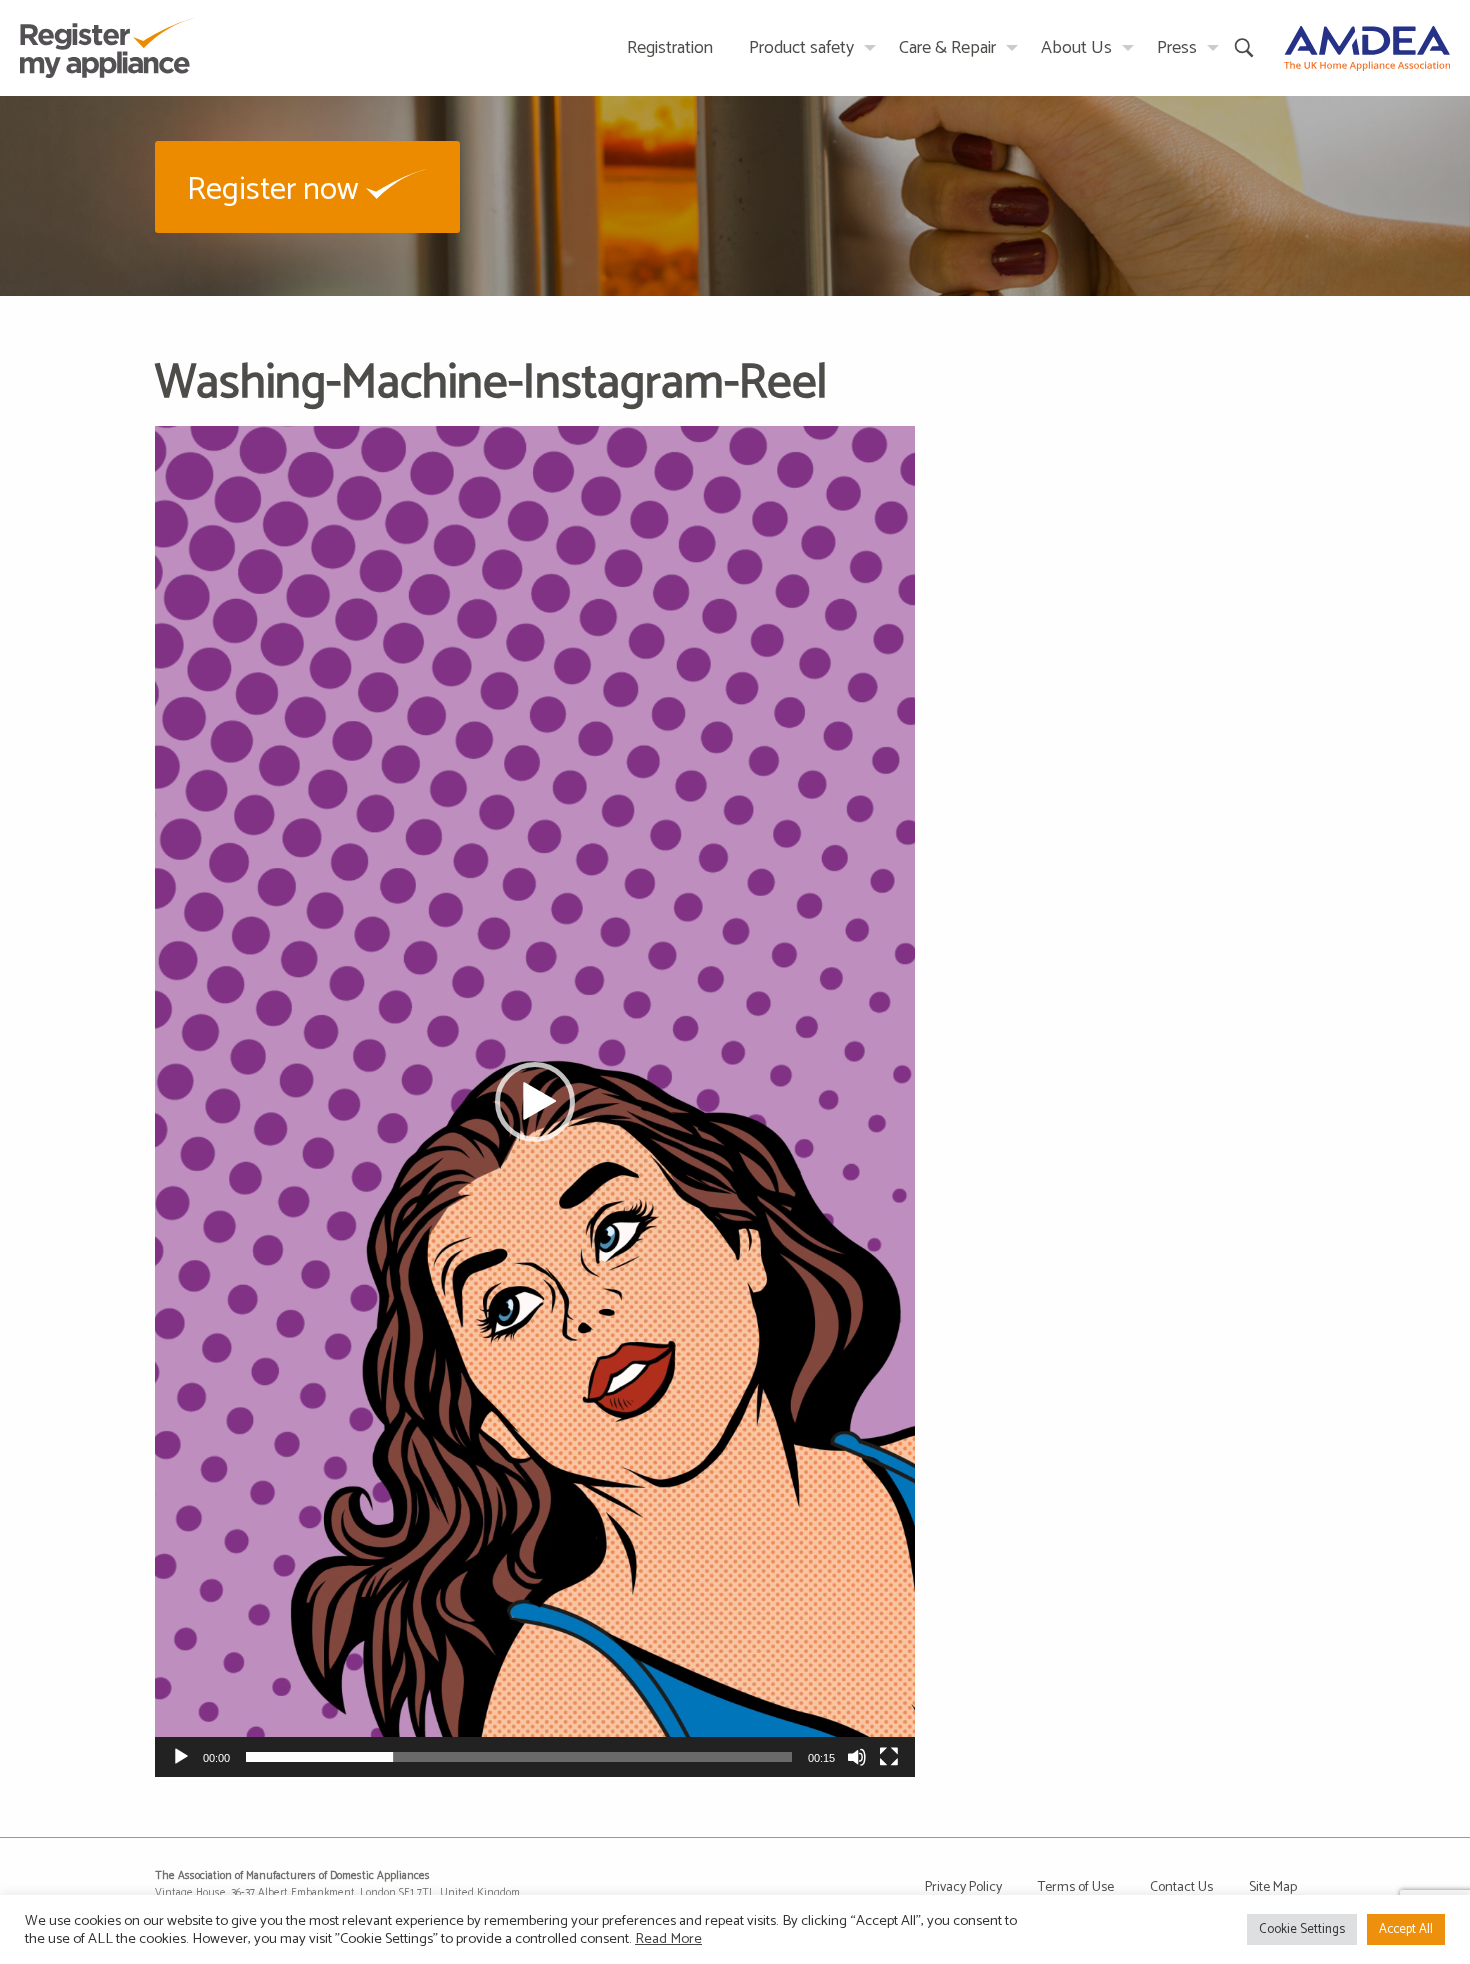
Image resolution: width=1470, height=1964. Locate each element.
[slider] (519, 1757)
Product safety (801, 48)
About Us (1076, 48)
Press (1177, 48)
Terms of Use (1076, 1887)
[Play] (181, 1757)
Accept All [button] (1406, 1929)
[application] (535, 1101)
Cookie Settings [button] (1302, 1929)
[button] (307, 186)
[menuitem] (670, 47)
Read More (668, 1939)
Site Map (1273, 1887)
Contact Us (1181, 1887)
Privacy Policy (963, 1887)
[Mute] (857, 1757)
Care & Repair (947, 48)
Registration (670, 48)
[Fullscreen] (889, 1757)
